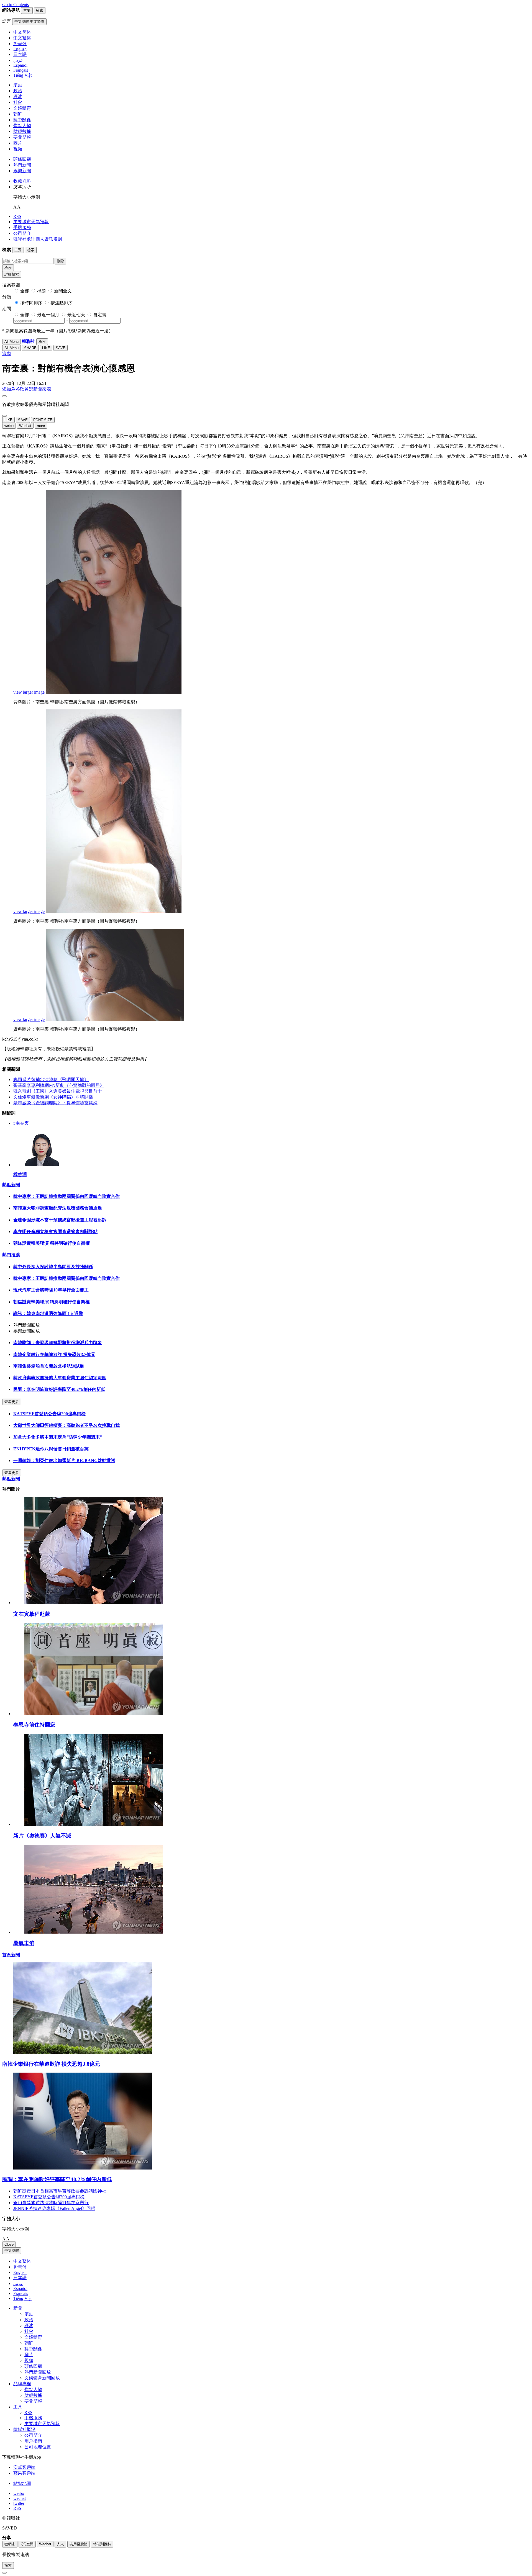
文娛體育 (22, 108)
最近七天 (76, 315)
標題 (42, 291)
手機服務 (22, 227)
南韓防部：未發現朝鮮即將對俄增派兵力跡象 (58, 1343)
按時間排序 (31, 303)
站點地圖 (22, 2483)
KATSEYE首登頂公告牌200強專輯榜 (49, 1414)
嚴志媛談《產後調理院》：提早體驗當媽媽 (55, 1103)
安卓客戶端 (24, 2467)
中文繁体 (22, 2261)
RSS (17, 216)
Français (21, 2293)
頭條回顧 (22, 159)
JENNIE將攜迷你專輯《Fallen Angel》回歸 (54, 2208)
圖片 (18, 143)
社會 (18, 102)
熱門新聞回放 (38, 2372)
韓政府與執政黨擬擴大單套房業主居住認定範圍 (60, 1378)
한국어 (20, 2267)
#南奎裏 (21, 1123)
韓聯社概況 (24, 2429)
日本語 (20, 2278)
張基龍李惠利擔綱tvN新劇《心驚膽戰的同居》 (59, 1085)
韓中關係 (22, 120)
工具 (18, 2407)
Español (20, 2288)
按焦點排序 (62, 303)
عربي (18, 2283)
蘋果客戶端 (24, 2473)
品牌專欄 (22, 2384)
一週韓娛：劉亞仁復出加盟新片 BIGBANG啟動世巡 (64, 1461)
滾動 (18, 85)
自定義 (100, 315)
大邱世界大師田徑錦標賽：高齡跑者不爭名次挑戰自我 (66, 1425)
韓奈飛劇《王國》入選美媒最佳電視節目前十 (58, 1091)
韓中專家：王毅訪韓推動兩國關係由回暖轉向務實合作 (66, 1196)
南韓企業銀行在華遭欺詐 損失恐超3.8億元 (54, 1354)
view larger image (29, 692)
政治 (18, 91)
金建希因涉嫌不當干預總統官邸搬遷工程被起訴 (60, 1220)
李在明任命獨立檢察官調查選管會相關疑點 (55, 1232)
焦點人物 (22, 126)
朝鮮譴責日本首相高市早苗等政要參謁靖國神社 (60, 2191)
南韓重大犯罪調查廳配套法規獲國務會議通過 (58, 1208)
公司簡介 (22, 233)
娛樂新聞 (22, 171)
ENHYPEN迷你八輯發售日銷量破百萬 (51, 1449)
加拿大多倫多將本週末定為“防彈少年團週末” (58, 1437)
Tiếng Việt (22, 2298)
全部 (25, 291)
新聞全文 (63, 291)
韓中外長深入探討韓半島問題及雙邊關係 (53, 1267)
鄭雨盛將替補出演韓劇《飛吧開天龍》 (51, 1079)
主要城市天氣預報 (31, 222)
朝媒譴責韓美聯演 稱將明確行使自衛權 (52, 1243)
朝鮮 (18, 114)
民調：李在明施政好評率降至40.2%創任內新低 (59, 1389)
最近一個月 (48, 315)
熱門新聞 (22, 165)
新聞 (18, 2308)
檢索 (8, 268)
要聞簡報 (22, 137)
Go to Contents (16, 5)
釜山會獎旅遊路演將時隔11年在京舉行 (51, 2203)
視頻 (18, 149)
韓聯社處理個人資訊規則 (38, 239)
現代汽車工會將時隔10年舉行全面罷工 (51, 1290)
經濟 (18, 96)
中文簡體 (12, 2251)
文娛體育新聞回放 (42, 2378)
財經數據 (22, 131)
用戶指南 (33, 2441)
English (20, 2272)
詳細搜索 (12, 274)
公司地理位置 (38, 2447)
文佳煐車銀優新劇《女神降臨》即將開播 (53, 1097)
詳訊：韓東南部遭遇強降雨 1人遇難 (48, 1313)
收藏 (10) (22, 181)
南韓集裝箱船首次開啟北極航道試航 (49, 1366)
